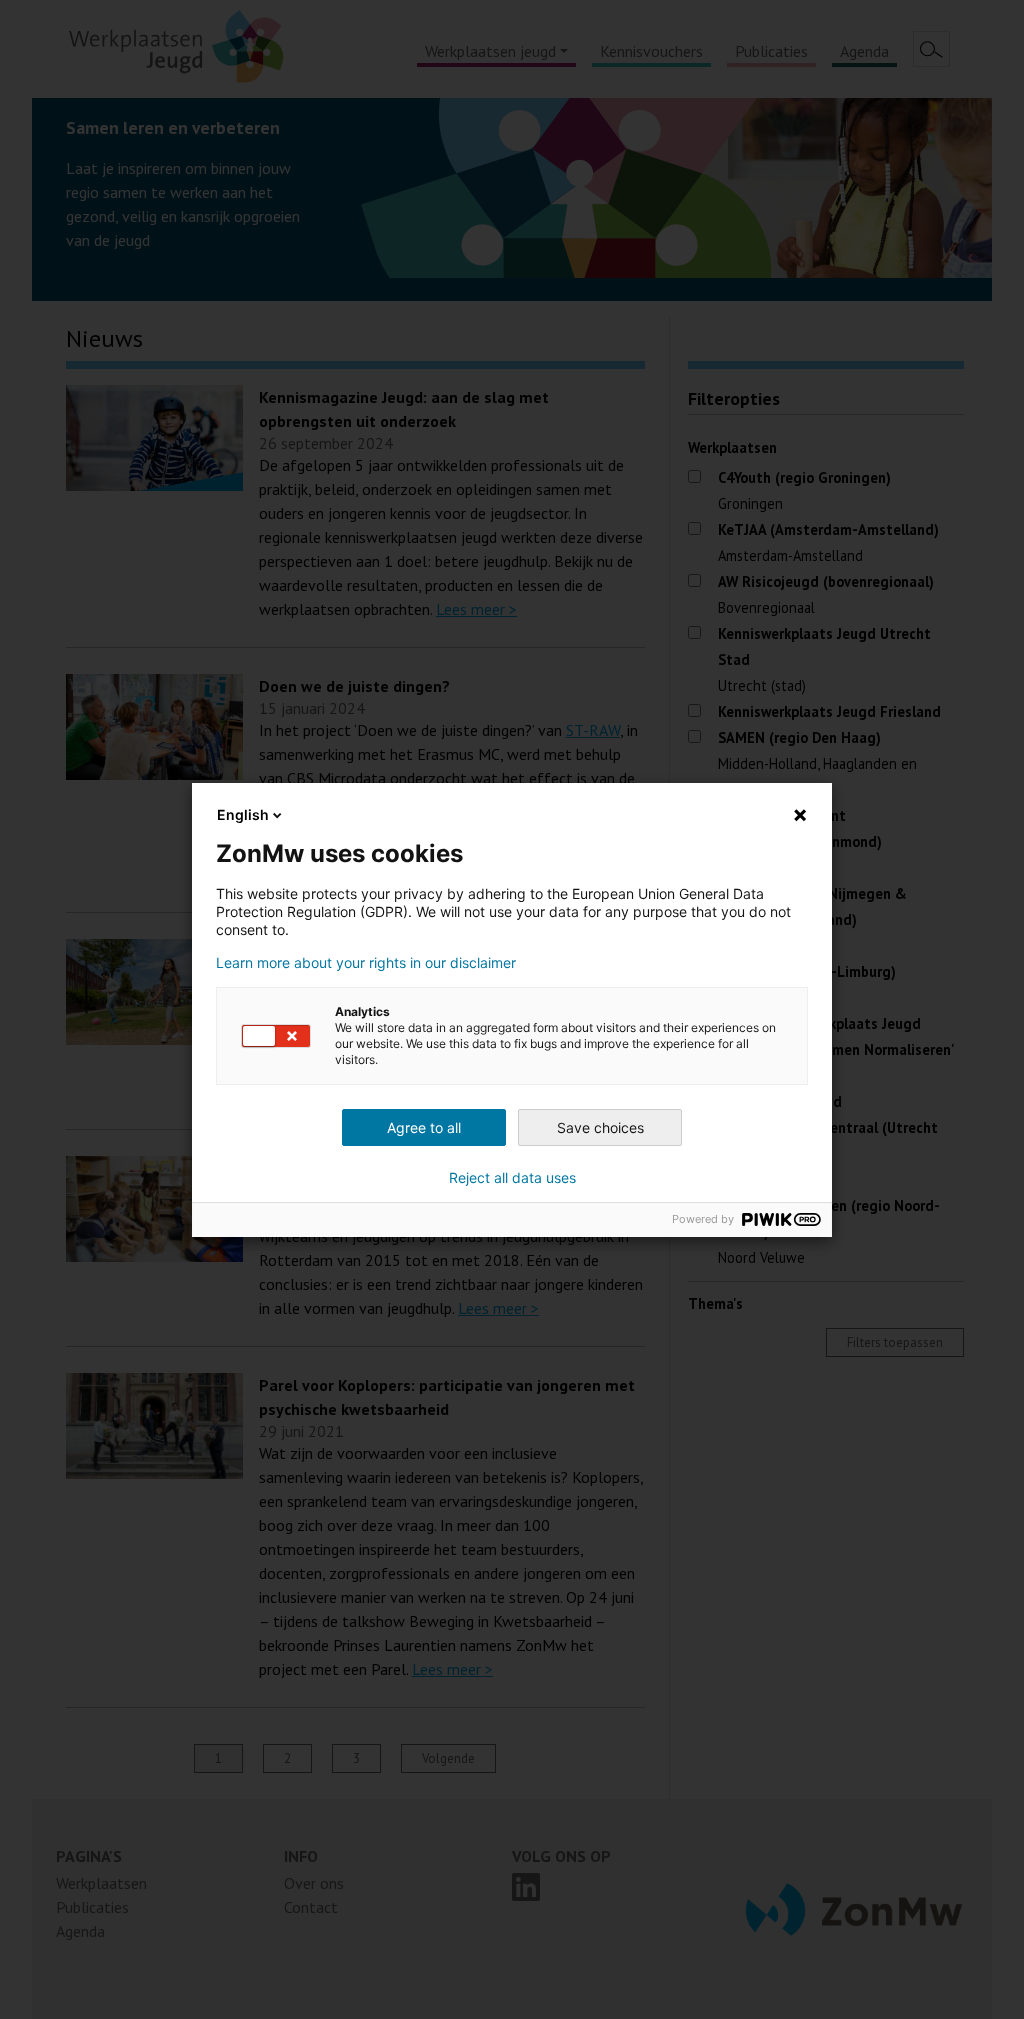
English (243, 814)
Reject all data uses (512, 1178)
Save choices (600, 1127)
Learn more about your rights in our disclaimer (366, 963)
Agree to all (424, 1127)
